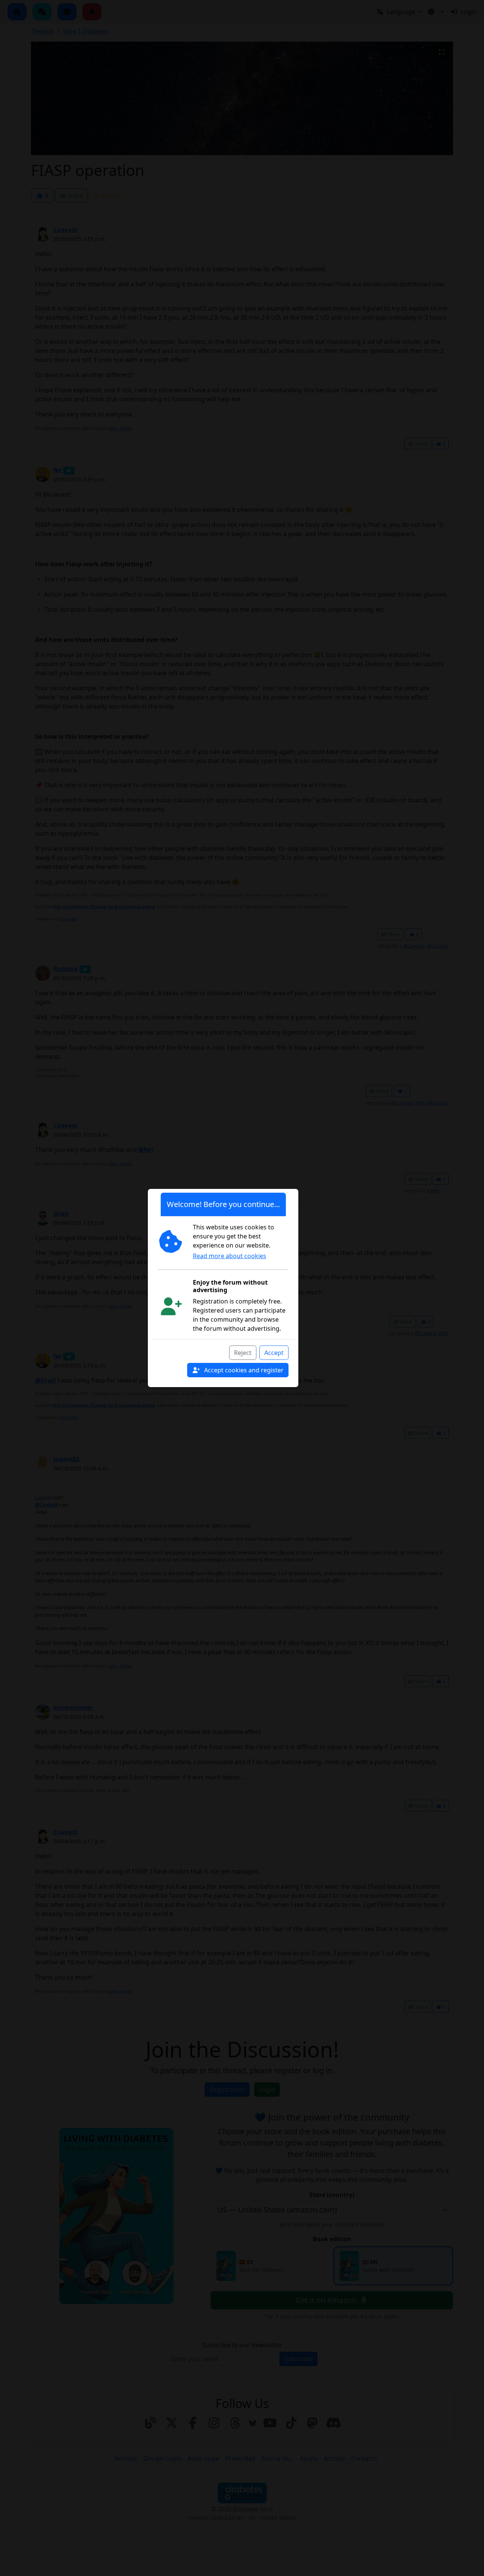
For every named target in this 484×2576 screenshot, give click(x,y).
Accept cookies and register (243, 1370)
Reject (243, 1353)
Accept (274, 1353)
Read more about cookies (230, 1256)
